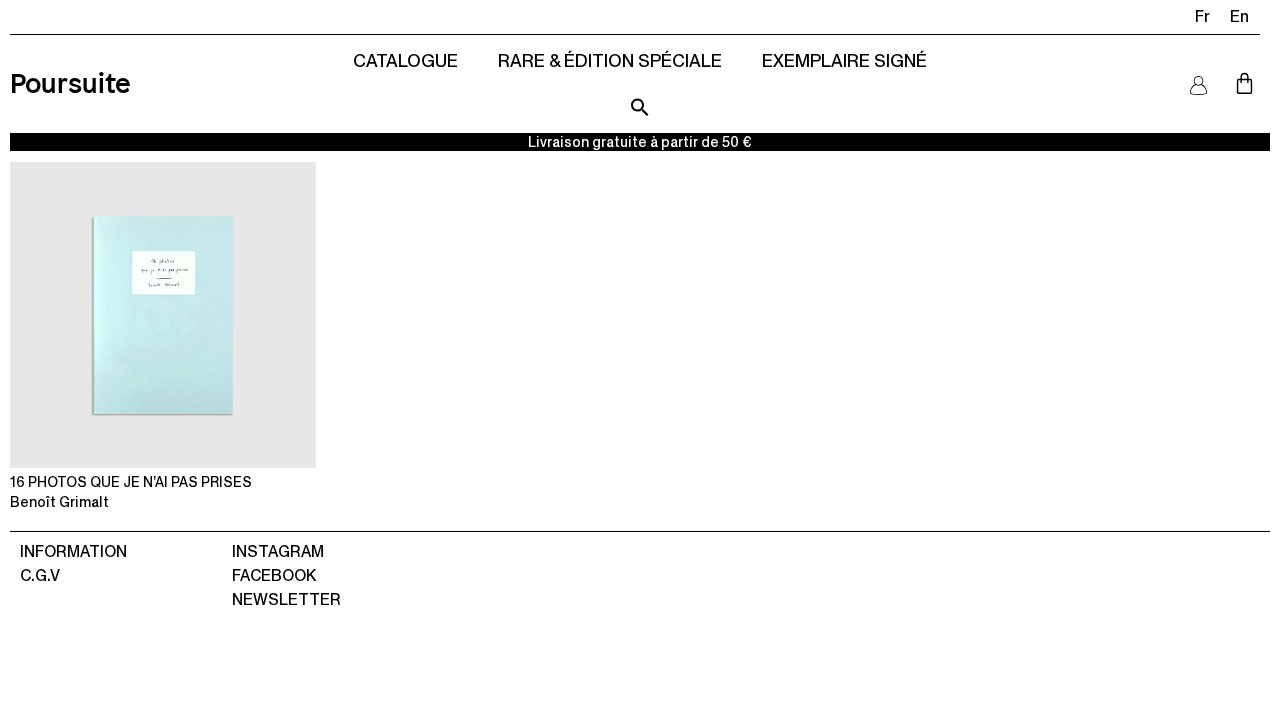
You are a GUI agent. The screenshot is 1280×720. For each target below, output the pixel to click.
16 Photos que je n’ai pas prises (131, 482)
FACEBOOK (274, 575)
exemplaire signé (844, 60)
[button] (640, 107)
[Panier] (1244, 83)
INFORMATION (73, 551)
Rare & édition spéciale (610, 60)
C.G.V (40, 575)
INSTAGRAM (278, 551)
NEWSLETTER (286, 599)
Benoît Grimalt (59, 502)
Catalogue (405, 60)
